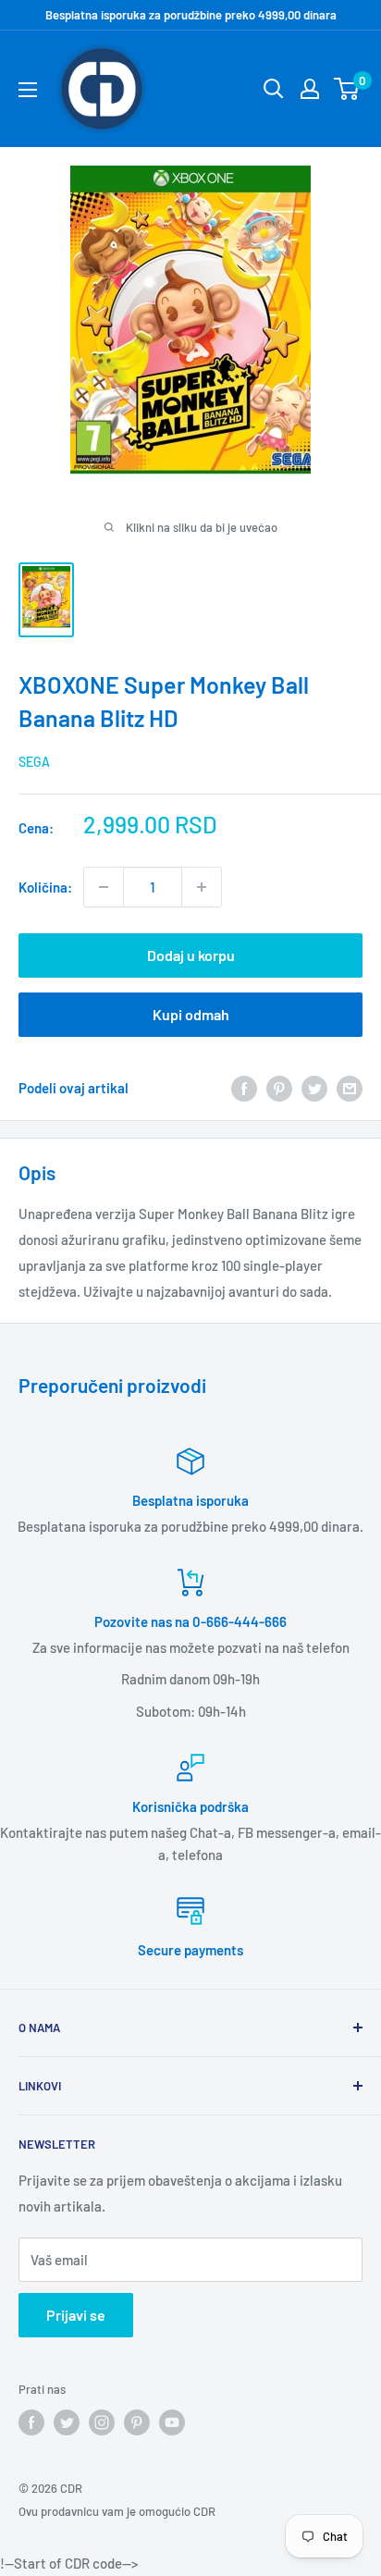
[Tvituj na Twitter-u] (314, 1088)
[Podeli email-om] (350, 1088)
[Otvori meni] (28, 90)
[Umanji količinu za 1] (104, 887)
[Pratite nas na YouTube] (172, 2422)
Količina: (45, 887)
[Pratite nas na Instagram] (102, 2422)
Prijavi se (76, 2315)
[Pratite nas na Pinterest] (137, 2422)
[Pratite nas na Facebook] (31, 2422)
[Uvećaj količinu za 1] (202, 887)
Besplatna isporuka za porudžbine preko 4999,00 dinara (191, 15)
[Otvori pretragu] (274, 89)
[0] (347, 89)
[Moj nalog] (310, 89)
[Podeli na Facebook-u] (244, 1088)
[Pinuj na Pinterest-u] (279, 1088)
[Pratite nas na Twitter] (67, 2422)
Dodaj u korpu (191, 955)
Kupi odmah (191, 1014)
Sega (34, 762)
